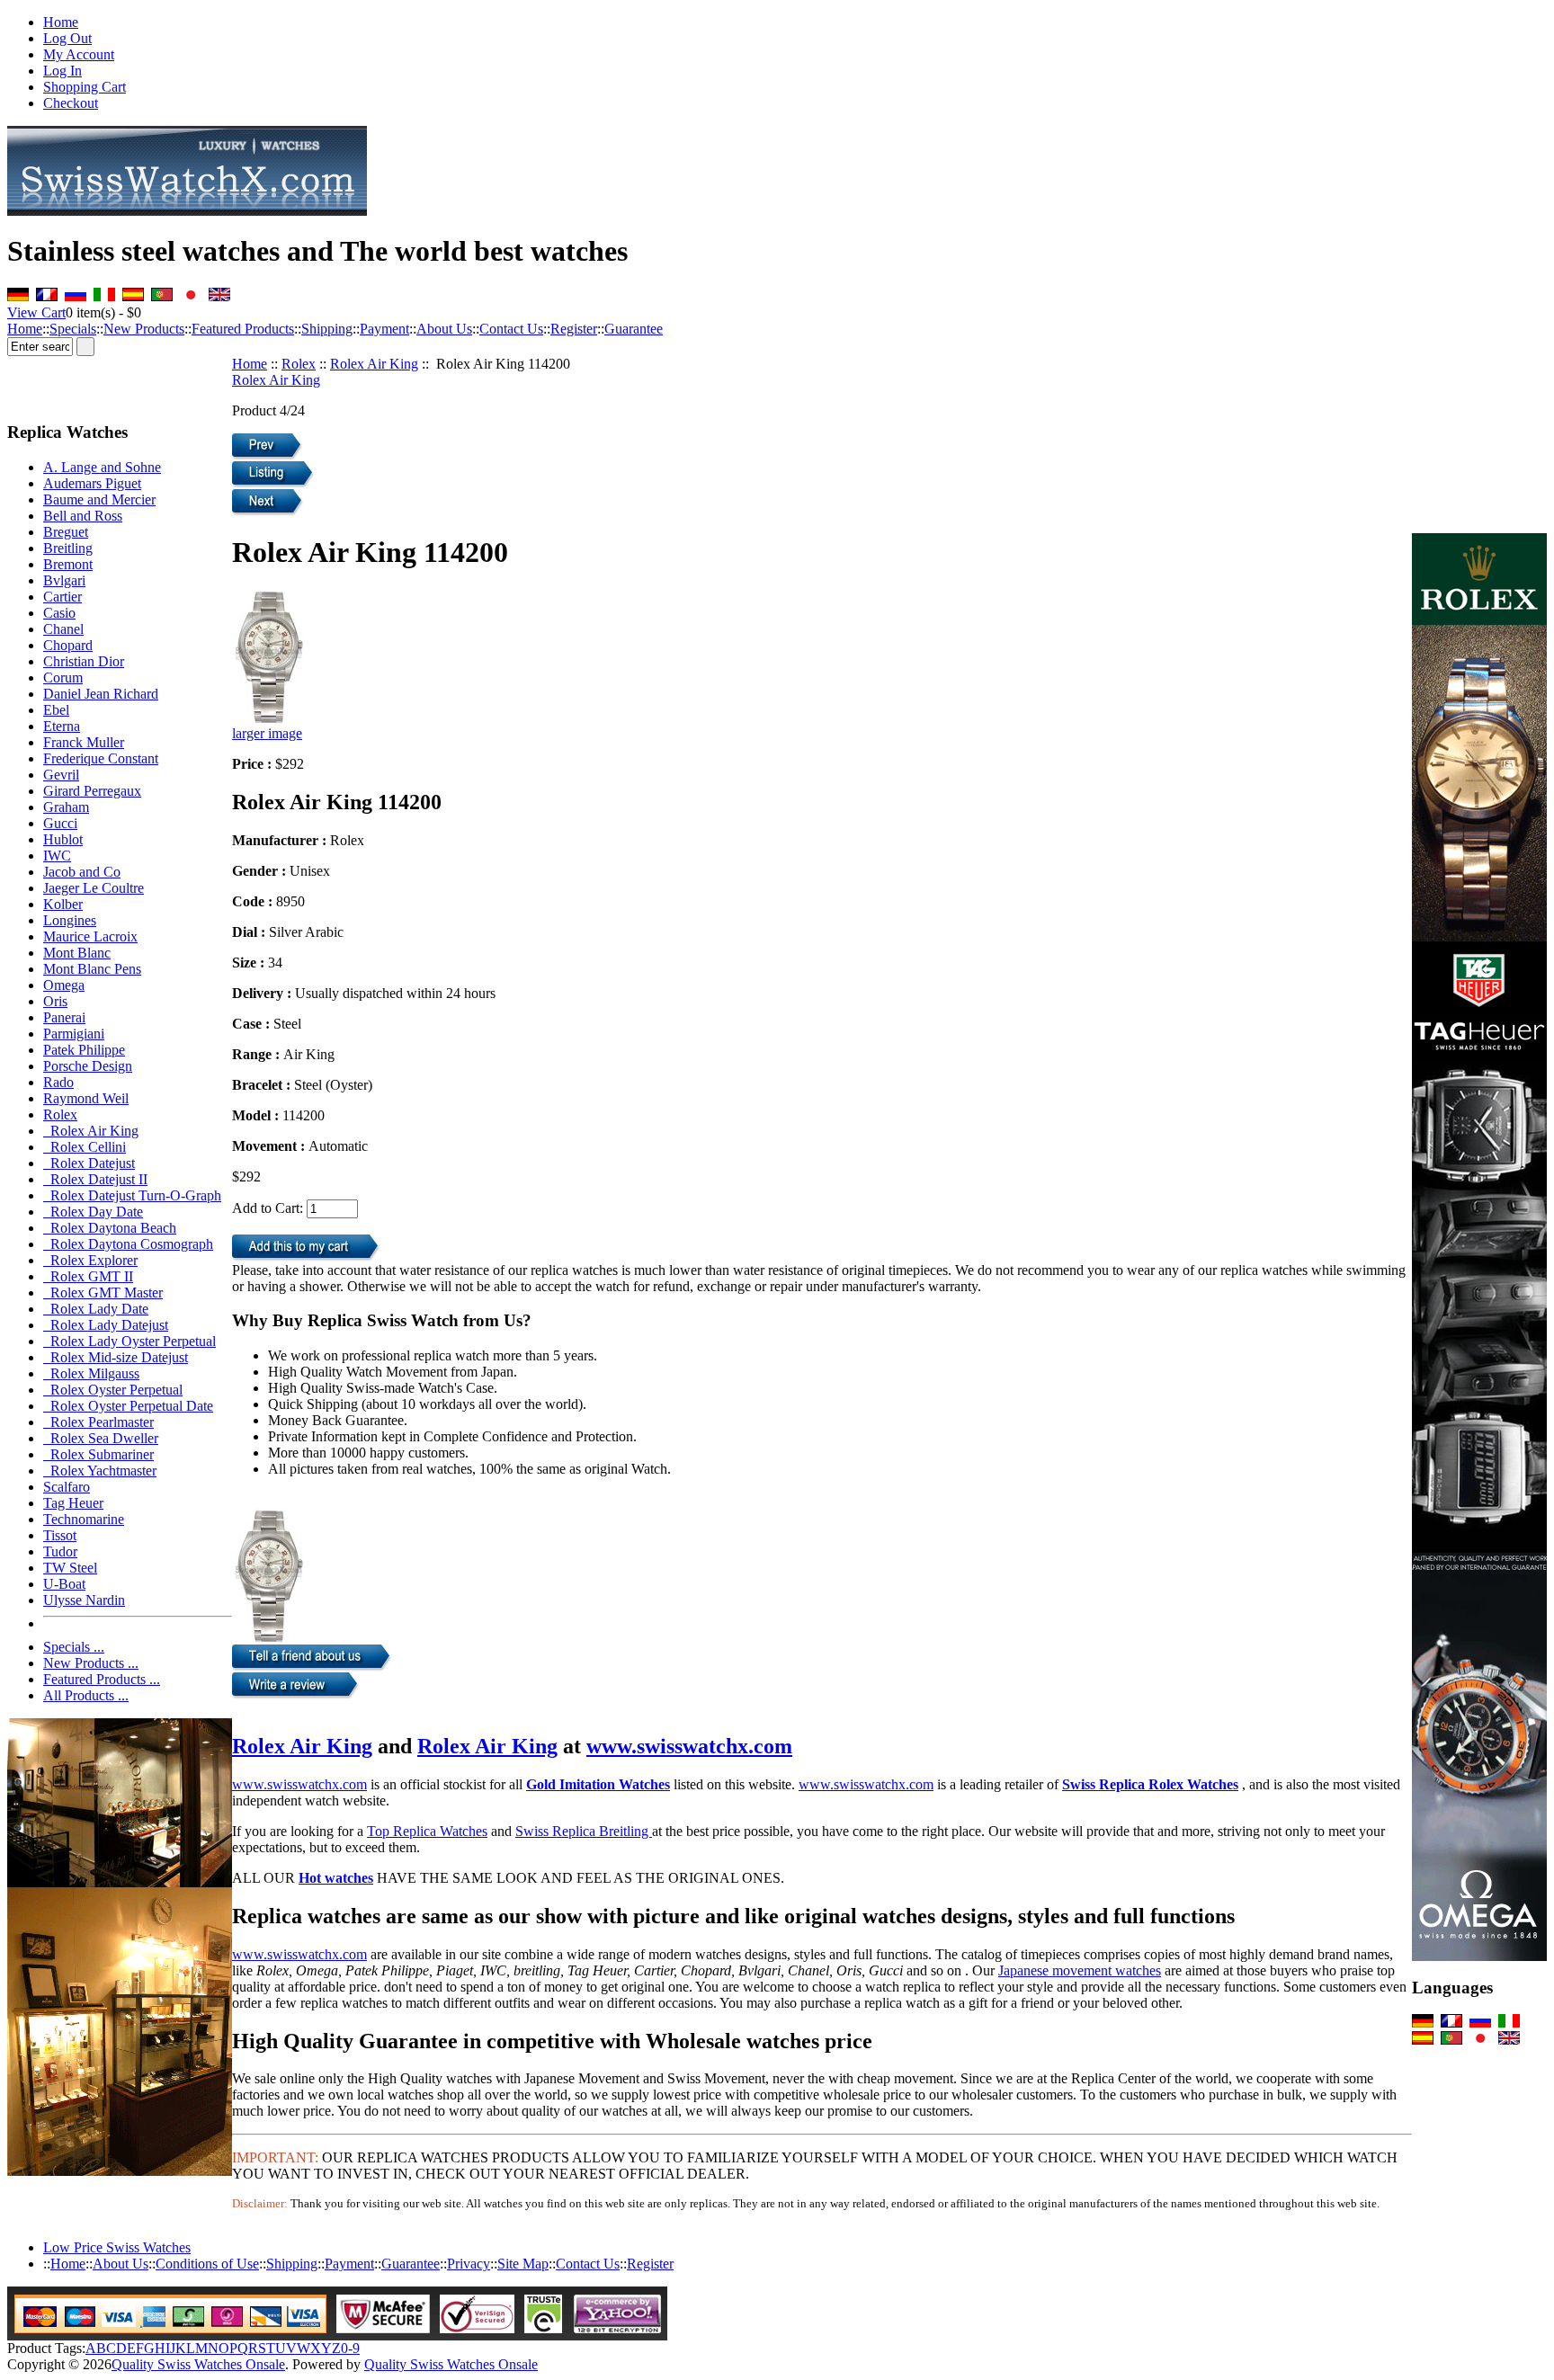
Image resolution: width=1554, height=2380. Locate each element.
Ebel (56, 710)
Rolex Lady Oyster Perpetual (129, 1341)
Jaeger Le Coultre (94, 888)
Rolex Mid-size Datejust (116, 1357)
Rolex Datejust (89, 1163)
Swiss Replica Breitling (584, 1831)
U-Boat (64, 1584)
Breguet (66, 532)
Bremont (68, 564)
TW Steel (70, 1568)
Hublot (63, 839)
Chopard (68, 645)
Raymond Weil (86, 1098)
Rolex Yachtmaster (100, 1471)
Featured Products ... (102, 1679)
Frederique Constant (101, 758)
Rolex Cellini (85, 1147)
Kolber (63, 904)
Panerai (64, 1017)
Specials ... (74, 1647)
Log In (63, 71)
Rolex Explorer (90, 1260)
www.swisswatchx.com (689, 1746)
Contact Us (511, 329)
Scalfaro (67, 1487)
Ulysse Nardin (84, 1600)
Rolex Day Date (93, 1212)
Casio (59, 613)
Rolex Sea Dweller (101, 1438)
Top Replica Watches (427, 1831)
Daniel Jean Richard (101, 694)
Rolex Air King (374, 364)
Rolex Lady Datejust (106, 1325)
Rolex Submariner (98, 1454)
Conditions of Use (207, 2264)
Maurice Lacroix (90, 936)
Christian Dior (84, 661)
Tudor (60, 1551)
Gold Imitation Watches (598, 1784)
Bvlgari (64, 580)
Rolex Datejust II (95, 1179)
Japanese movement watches (1080, 1970)
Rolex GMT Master (103, 1293)
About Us (444, 329)
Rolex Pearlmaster (98, 1422)
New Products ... (91, 1663)
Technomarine (84, 1519)
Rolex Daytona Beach (110, 1228)
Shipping (327, 329)
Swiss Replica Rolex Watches (1150, 1784)
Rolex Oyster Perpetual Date (128, 1406)
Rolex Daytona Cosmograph (128, 1244)
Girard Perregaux (92, 791)
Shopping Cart (85, 87)
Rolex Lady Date (96, 1309)
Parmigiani (74, 1034)
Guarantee (634, 329)
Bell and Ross (83, 516)
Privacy (469, 2264)
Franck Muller (84, 742)
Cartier (63, 597)
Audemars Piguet (92, 483)
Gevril (61, 775)
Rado (58, 1082)
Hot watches (336, 1878)
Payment (384, 329)
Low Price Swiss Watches (117, 2247)
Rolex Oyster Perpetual (113, 1390)
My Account (79, 54)
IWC (57, 856)
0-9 (350, 2348)
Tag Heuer (73, 1503)
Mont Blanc (77, 953)
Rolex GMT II (88, 1276)
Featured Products (243, 329)
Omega (64, 985)
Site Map (523, 2264)
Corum (63, 677)
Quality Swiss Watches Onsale (198, 2364)
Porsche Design (88, 1066)
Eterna (62, 726)
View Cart (36, 312)
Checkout (71, 103)
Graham (66, 807)
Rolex (299, 364)
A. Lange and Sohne (102, 467)
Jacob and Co (82, 872)
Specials (73, 329)
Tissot (60, 1535)
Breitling (68, 548)
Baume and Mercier (99, 499)
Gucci (60, 823)
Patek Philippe (84, 1050)
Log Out (67, 38)
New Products (144, 329)
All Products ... (86, 1695)
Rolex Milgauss (91, 1373)
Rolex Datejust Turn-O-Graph (132, 1195)
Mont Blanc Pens (92, 969)
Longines (70, 920)
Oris (55, 1001)
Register (574, 329)
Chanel (63, 629)
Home (61, 22)
